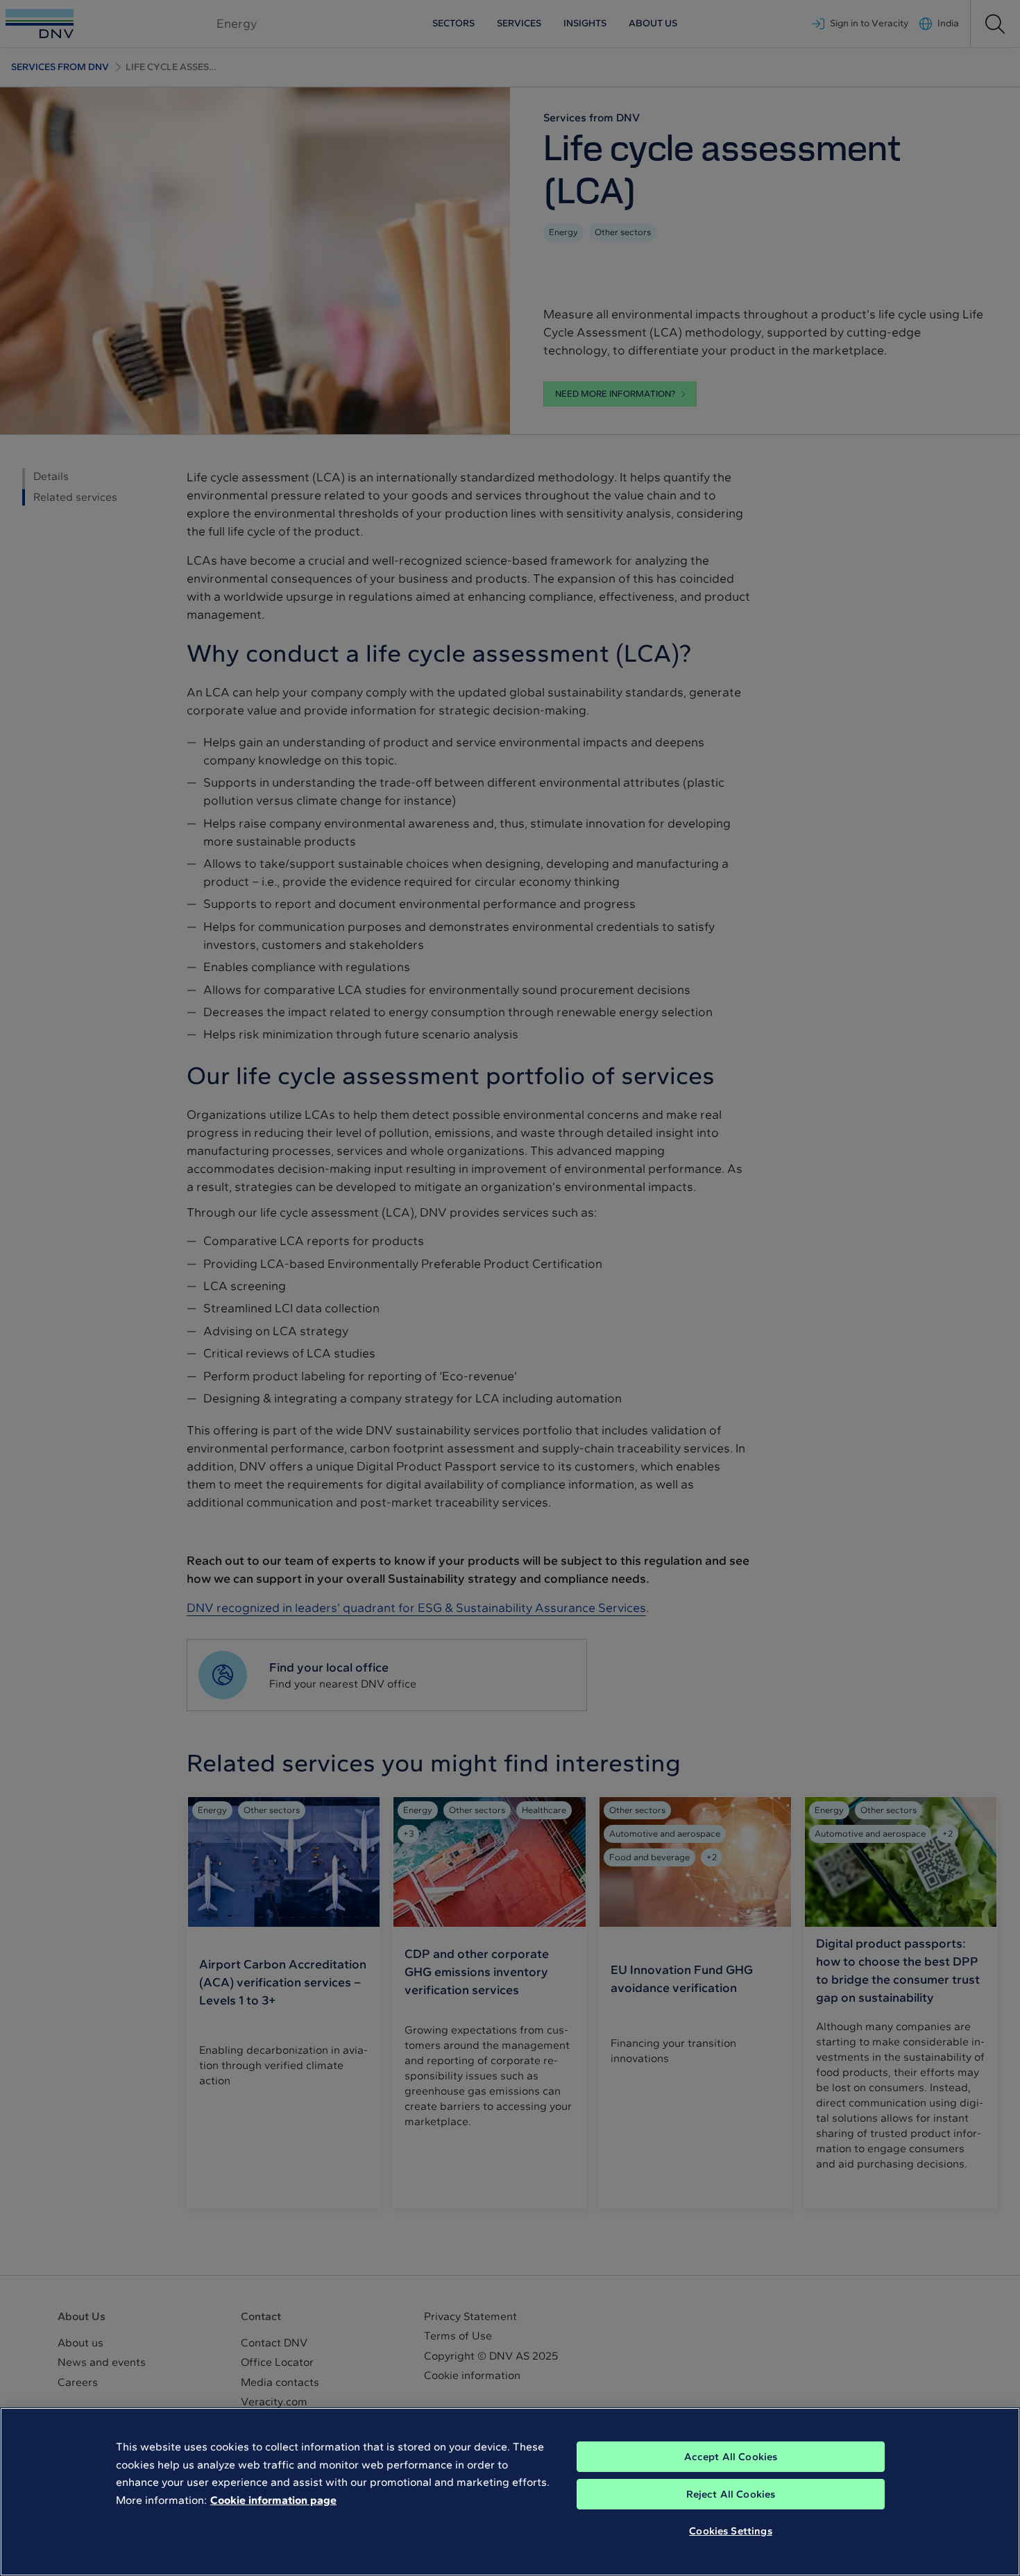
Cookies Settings (730, 2531)
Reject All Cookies (731, 2494)
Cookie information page (273, 2500)
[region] (510, 2492)
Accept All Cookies (731, 2457)
